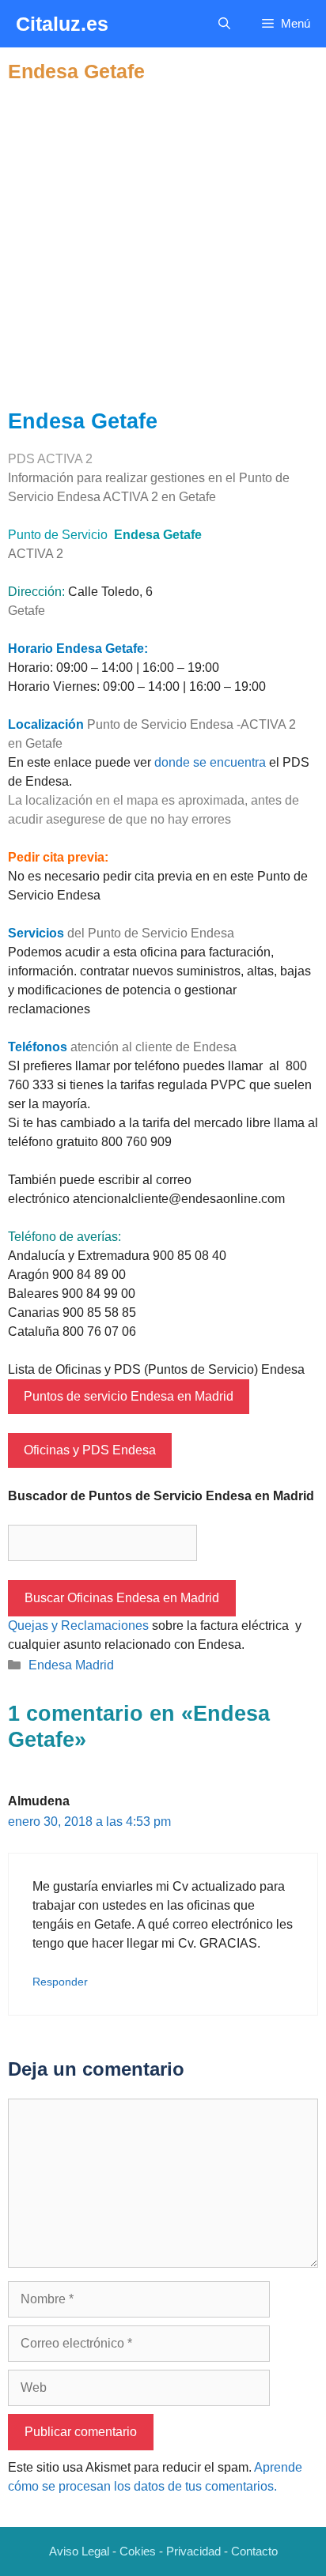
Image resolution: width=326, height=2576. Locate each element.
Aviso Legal (79, 2551)
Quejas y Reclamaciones (78, 1626)
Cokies (138, 2551)
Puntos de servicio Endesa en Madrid (129, 1396)
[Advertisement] (163, 246)
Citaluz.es (62, 24)
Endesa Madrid (71, 1665)
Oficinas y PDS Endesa (90, 1450)
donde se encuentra (210, 762)
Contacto (254, 2551)
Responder (60, 1982)
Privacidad (193, 2551)
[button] (224, 24)
